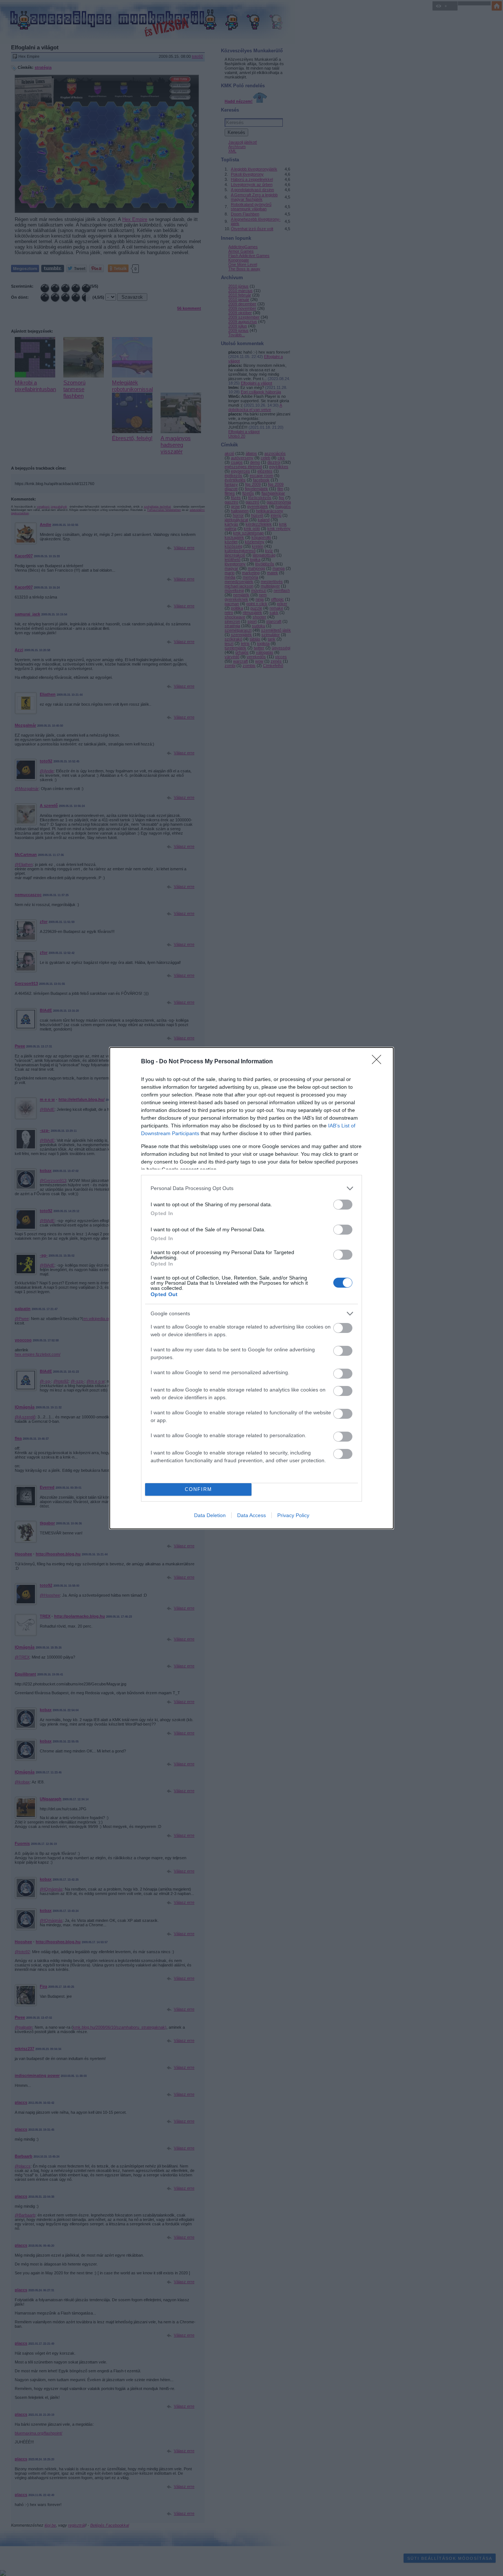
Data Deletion (210, 1515)
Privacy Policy (293, 1515)
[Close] (379, 1062)
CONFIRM (198, 1489)
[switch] (343, 1205)
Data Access (251, 1515)
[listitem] (251, 1188)
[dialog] (251, 1288)
